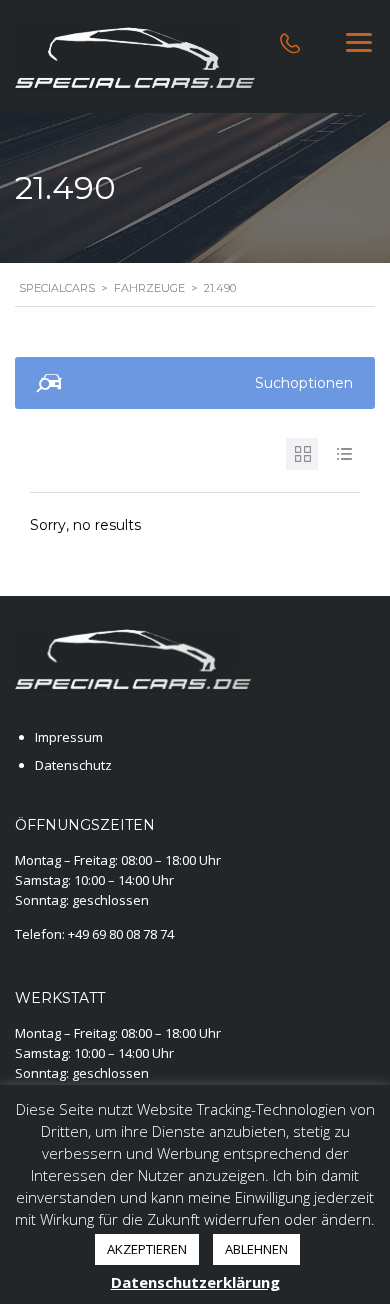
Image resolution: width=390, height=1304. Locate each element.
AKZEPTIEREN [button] (147, 1249)
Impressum (69, 737)
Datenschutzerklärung (195, 1282)
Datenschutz (73, 765)
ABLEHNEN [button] (256, 1249)
